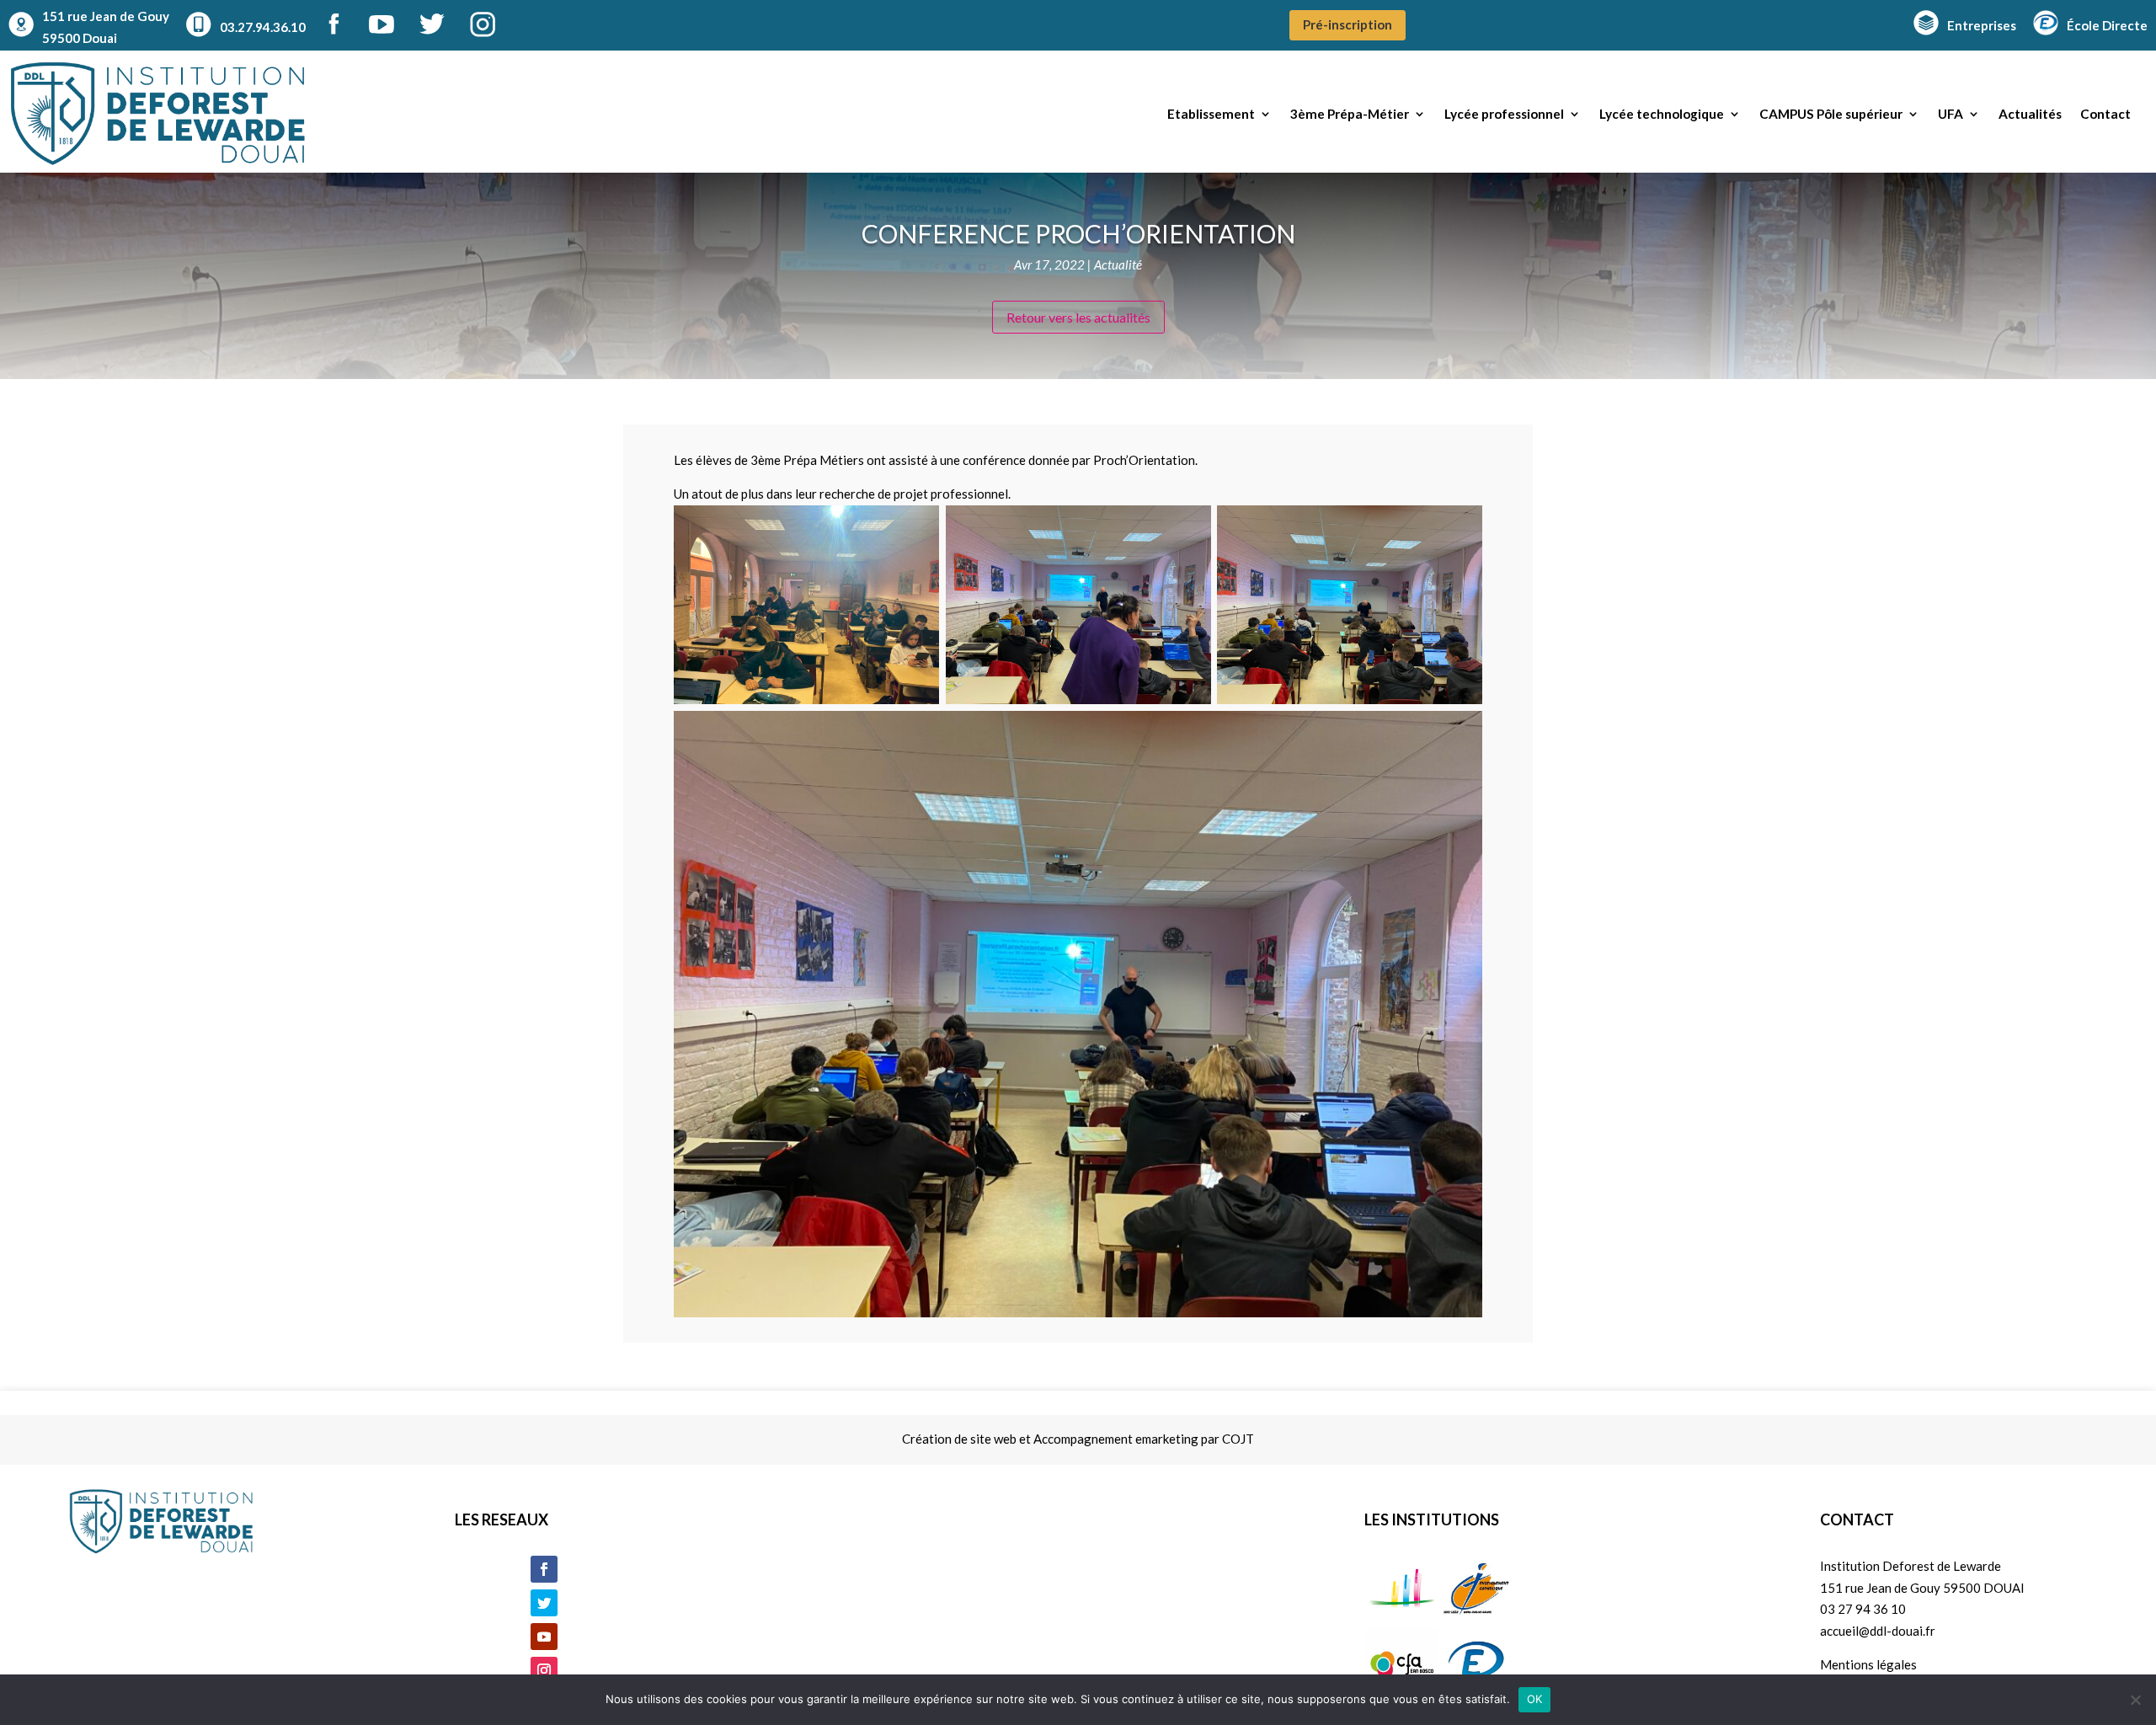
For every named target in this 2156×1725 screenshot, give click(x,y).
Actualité (1118, 264)
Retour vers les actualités (1078, 317)
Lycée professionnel (1504, 114)
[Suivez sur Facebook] (544, 1569)
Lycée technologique (1662, 114)
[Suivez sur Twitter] (544, 1603)
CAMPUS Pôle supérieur (1831, 114)
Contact (2105, 114)
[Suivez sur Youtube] (544, 1637)
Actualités (2030, 114)
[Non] (2135, 1700)
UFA (1951, 114)
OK (1535, 1699)
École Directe (2107, 25)
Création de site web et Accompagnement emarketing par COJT (1078, 1439)
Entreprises (1982, 25)
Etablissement (1211, 114)
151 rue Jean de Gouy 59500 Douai (106, 27)
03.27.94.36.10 (263, 27)
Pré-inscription (1347, 24)
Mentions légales (1868, 1664)
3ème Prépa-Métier (1350, 114)
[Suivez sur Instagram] (544, 1670)
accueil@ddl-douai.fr (1878, 1631)
